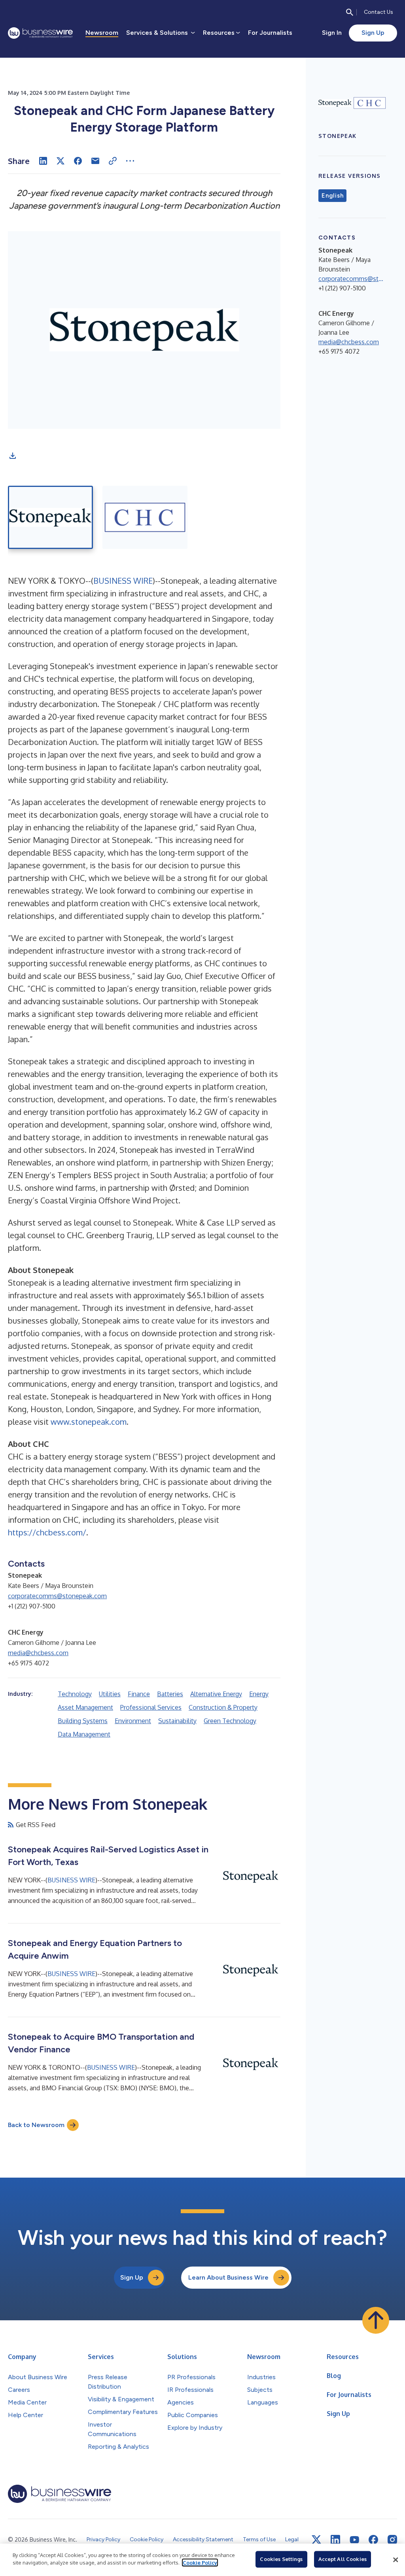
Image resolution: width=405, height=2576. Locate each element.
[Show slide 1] (50, 517)
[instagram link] (392, 2540)
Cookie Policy (200, 2563)
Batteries (170, 1694)
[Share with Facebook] (78, 161)
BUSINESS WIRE (123, 581)
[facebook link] (373, 2540)
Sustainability (177, 1721)
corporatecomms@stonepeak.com (57, 1596)
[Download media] (13, 456)
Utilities (110, 1694)
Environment (133, 1721)
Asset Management (85, 1707)
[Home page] (40, 33)
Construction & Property (223, 1707)
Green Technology (230, 1721)
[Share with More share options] (130, 161)
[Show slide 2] (145, 517)
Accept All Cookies (343, 2559)
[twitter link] (316, 2540)
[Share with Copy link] (113, 161)
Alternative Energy (216, 1694)
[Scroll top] (376, 2320)
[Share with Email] (95, 161)
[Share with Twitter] (61, 161)
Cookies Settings (281, 2559)
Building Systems (83, 1721)
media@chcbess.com (38, 1653)
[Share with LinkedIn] (43, 161)
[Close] (396, 2560)
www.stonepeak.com (89, 1422)
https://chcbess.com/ (47, 1532)
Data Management (84, 1734)
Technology (75, 1694)
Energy (259, 1694)
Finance (139, 1694)
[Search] (350, 12)
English (332, 196)
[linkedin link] (335, 2540)
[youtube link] (354, 2540)
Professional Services (151, 1707)
